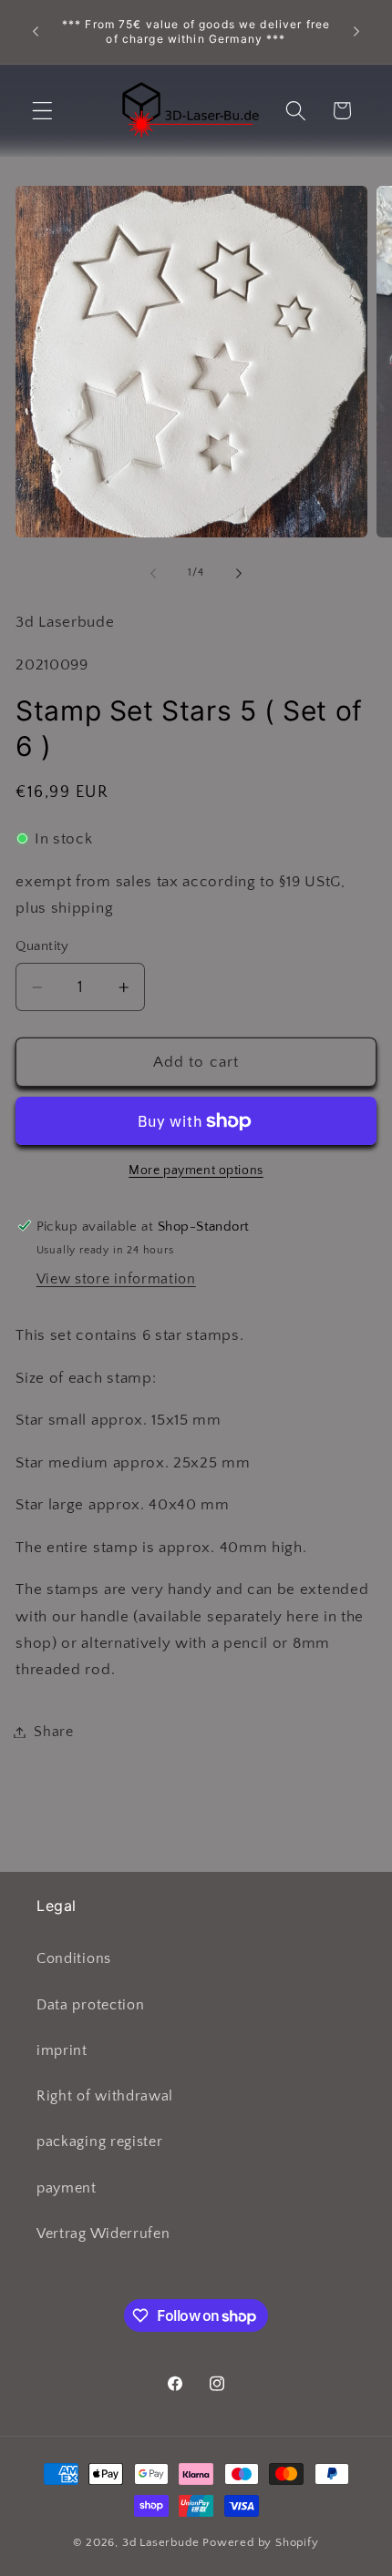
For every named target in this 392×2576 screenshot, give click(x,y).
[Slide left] (153, 573)
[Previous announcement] (36, 32)
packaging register (99, 2142)
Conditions (74, 1958)
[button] (42, 111)
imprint (62, 2050)
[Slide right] (239, 573)
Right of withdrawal (105, 2096)
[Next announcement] (356, 32)
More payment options (196, 1170)
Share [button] (53, 1732)
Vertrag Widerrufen (103, 2234)
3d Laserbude (161, 2542)
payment (67, 2188)
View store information (116, 1279)
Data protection (90, 2005)
